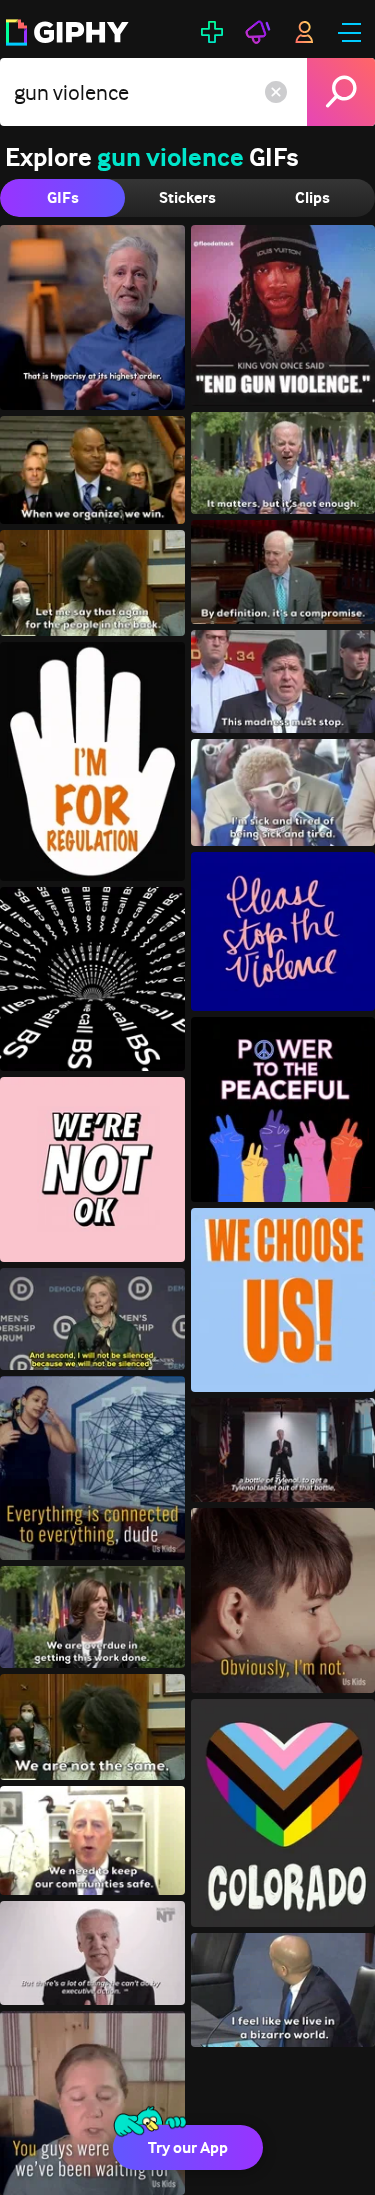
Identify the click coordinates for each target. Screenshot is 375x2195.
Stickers (187, 197)
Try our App (188, 2147)
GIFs (63, 197)
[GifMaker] (212, 32)
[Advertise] (258, 32)
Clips (312, 197)
